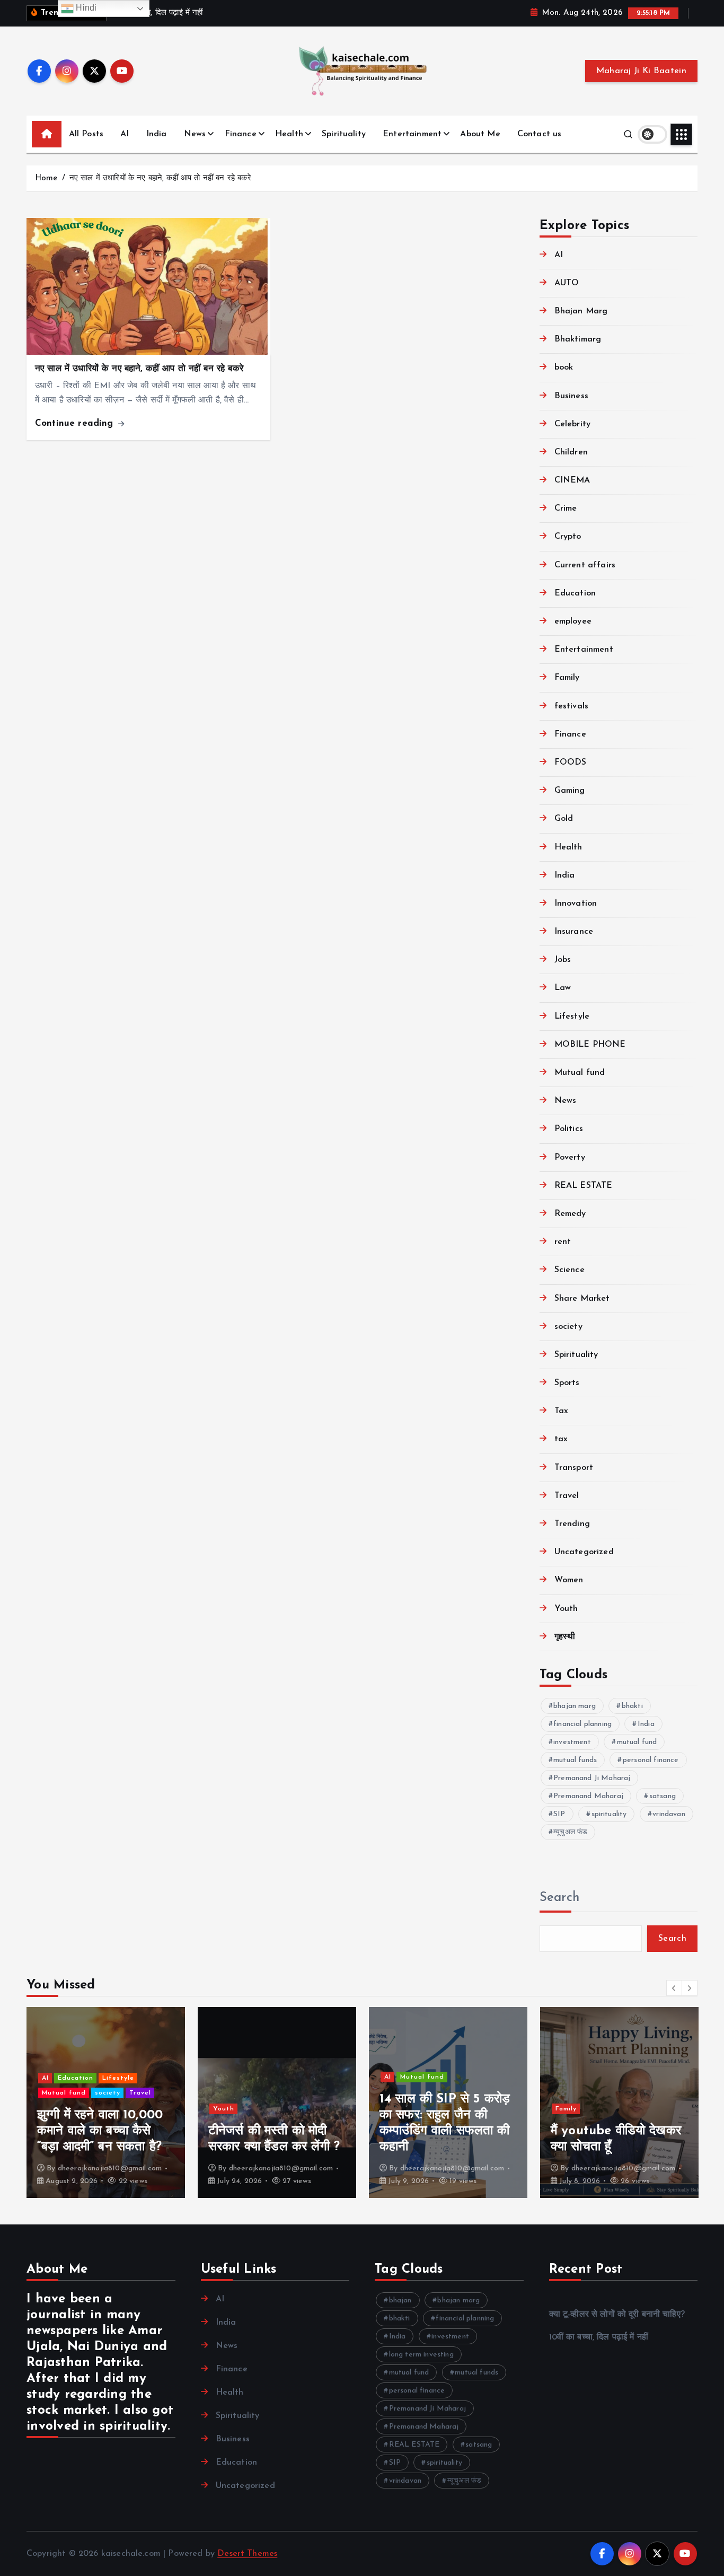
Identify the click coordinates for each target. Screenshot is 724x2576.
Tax (561, 1412)
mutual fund (637, 1742)
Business (571, 396)
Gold (564, 819)
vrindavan (669, 1814)
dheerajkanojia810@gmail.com (110, 2168)
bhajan (400, 2301)
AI (125, 134)
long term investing (421, 2355)
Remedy (570, 1214)
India (157, 134)
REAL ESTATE (584, 1186)
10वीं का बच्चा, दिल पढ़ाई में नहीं (599, 2337)
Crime (566, 509)
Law (563, 988)
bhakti (632, 1706)
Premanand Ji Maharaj (592, 1778)
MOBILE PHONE (590, 1045)
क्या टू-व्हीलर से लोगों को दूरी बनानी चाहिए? (617, 2315)
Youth (566, 1609)
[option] (106, 2102)
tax (561, 1440)
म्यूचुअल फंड (570, 1832)
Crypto (568, 537)
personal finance (651, 1760)
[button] (674, 1988)
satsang (663, 1796)
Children (571, 452)
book (564, 368)
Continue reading (76, 423)
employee (573, 621)
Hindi (85, 8)
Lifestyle (572, 1017)
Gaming (570, 791)
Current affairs (585, 565)
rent (563, 1242)
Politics (569, 1129)
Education (575, 593)
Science (570, 1271)
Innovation (576, 904)
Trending (572, 1524)
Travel (567, 1496)
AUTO (567, 283)
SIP (559, 1814)
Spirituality (344, 134)
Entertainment (412, 134)
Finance (241, 134)
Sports (567, 1383)
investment (572, 1742)
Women (569, 1581)
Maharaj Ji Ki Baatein (641, 71)
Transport (574, 1468)
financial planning (582, 1724)
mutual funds (575, 1760)
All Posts (86, 134)
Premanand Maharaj (588, 1796)
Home (46, 178)
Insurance (574, 932)
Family (567, 678)
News (195, 134)
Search (560, 1898)
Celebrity (572, 424)
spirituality (609, 1814)
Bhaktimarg (578, 340)
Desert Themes (247, 2554)
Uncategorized (584, 1553)
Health (289, 134)
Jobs (563, 960)
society (568, 1327)
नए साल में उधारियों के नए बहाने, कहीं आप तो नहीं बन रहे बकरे (160, 178)
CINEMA (572, 481)
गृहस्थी (565, 1637)
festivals (571, 706)
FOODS (571, 763)
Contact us (540, 134)
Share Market (582, 1299)
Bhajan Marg (581, 311)
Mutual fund (580, 1073)
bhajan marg (575, 1706)
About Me (480, 134)
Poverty (570, 1158)
